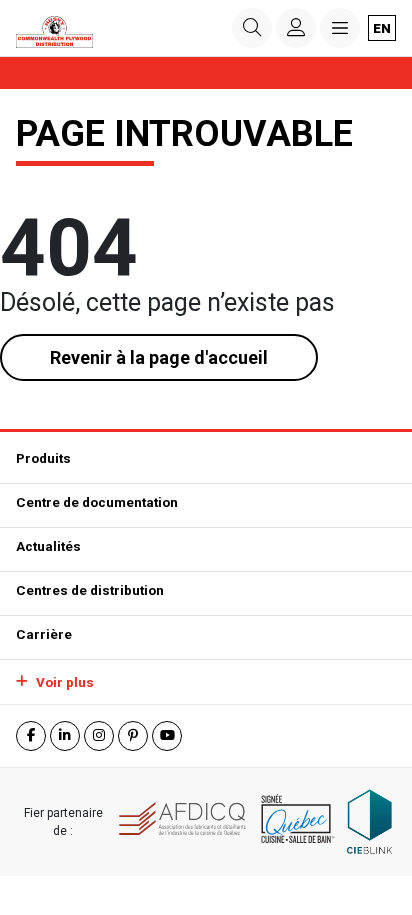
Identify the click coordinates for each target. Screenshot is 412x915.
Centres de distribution (90, 590)
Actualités (48, 546)
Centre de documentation (97, 502)
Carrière (44, 634)
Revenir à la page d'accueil (159, 357)
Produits (43, 458)
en (382, 28)
